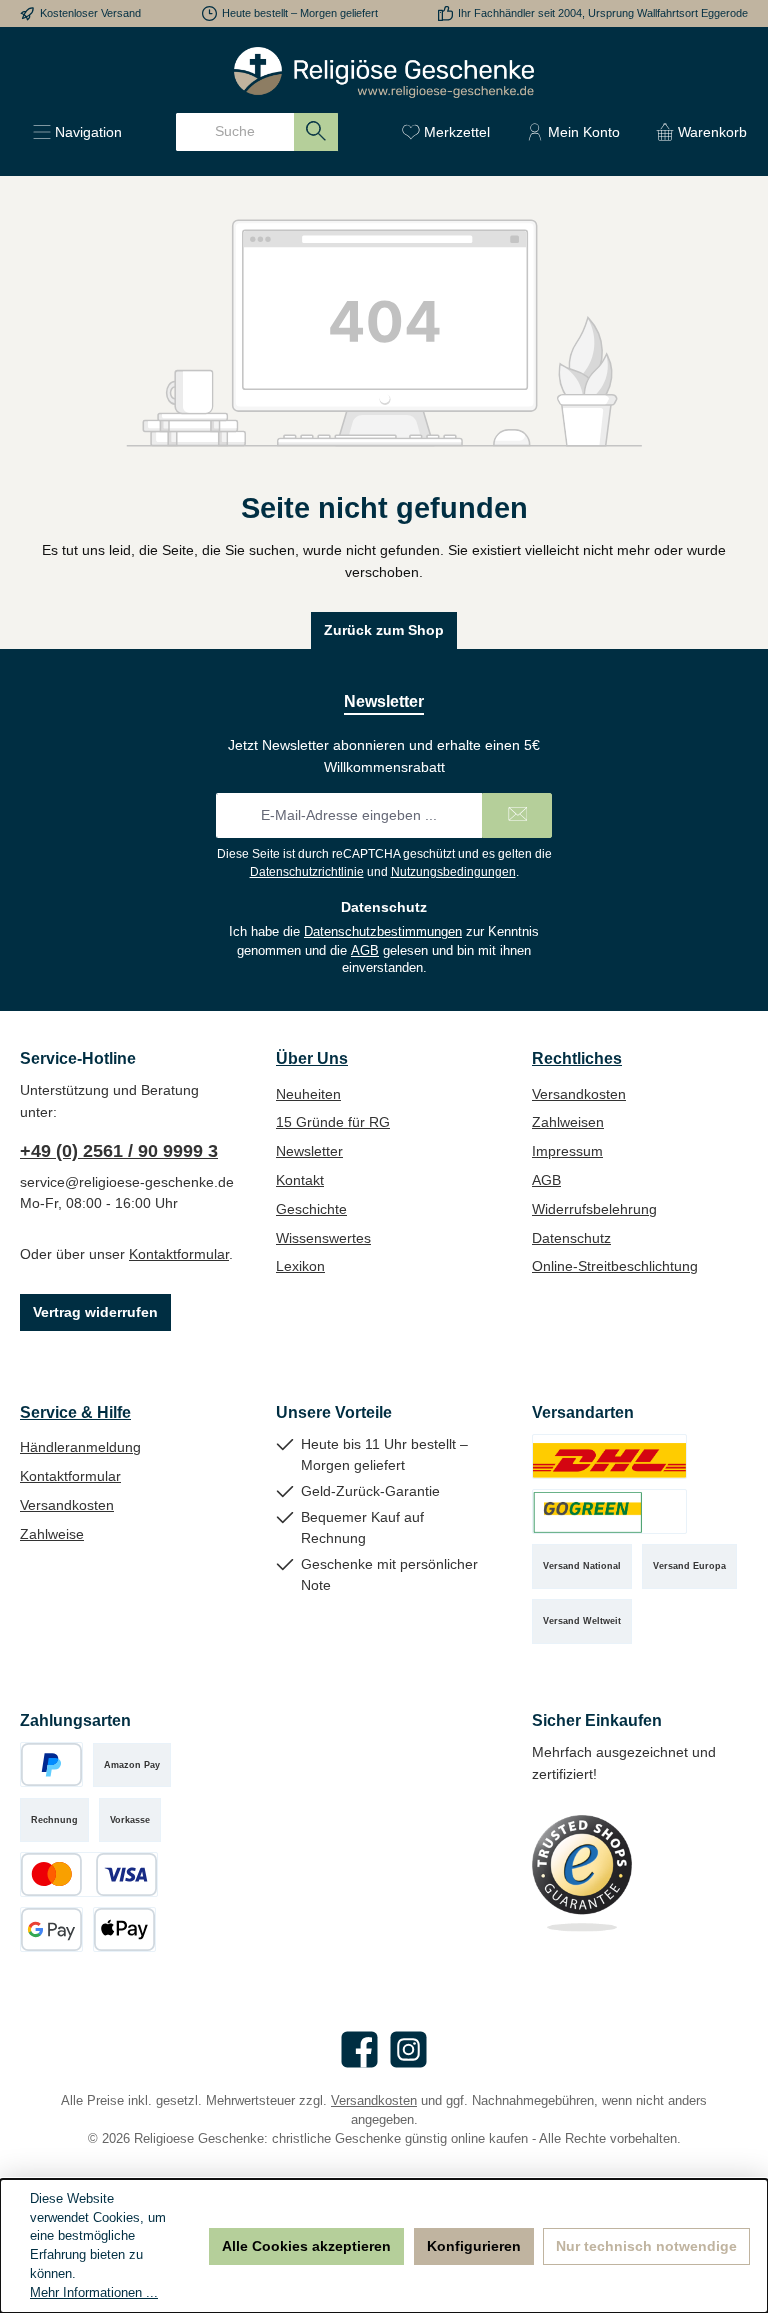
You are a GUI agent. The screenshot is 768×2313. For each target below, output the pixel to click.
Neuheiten (308, 1094)
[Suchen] (316, 132)
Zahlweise (52, 1534)
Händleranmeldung (80, 1447)
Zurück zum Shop (384, 630)
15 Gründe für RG (333, 1122)
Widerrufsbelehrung (594, 1209)
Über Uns (312, 1058)
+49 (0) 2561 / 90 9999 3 (119, 1151)
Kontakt (300, 1180)
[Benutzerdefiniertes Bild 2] (609, 1511)
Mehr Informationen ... (94, 2293)
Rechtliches (577, 1058)
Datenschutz (571, 1238)
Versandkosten (579, 1094)
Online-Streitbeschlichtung (615, 1266)
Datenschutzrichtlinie (307, 872)
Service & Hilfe (75, 1412)
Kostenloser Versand (90, 13)
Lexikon (300, 1266)
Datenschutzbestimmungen (383, 932)
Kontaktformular (179, 1254)
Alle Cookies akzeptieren (306, 2246)
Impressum (567, 1151)
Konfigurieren (474, 2246)
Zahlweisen (568, 1122)
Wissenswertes (323, 1238)
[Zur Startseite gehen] (384, 72)
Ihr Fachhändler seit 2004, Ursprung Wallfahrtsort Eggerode (603, 13)
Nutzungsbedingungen (453, 872)
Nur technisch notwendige (646, 2246)
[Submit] (517, 815)
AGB (365, 951)
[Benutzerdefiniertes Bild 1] (609, 1456)
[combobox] (235, 132)
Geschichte (311, 1209)
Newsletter (309, 1151)
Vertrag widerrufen (95, 1312)
